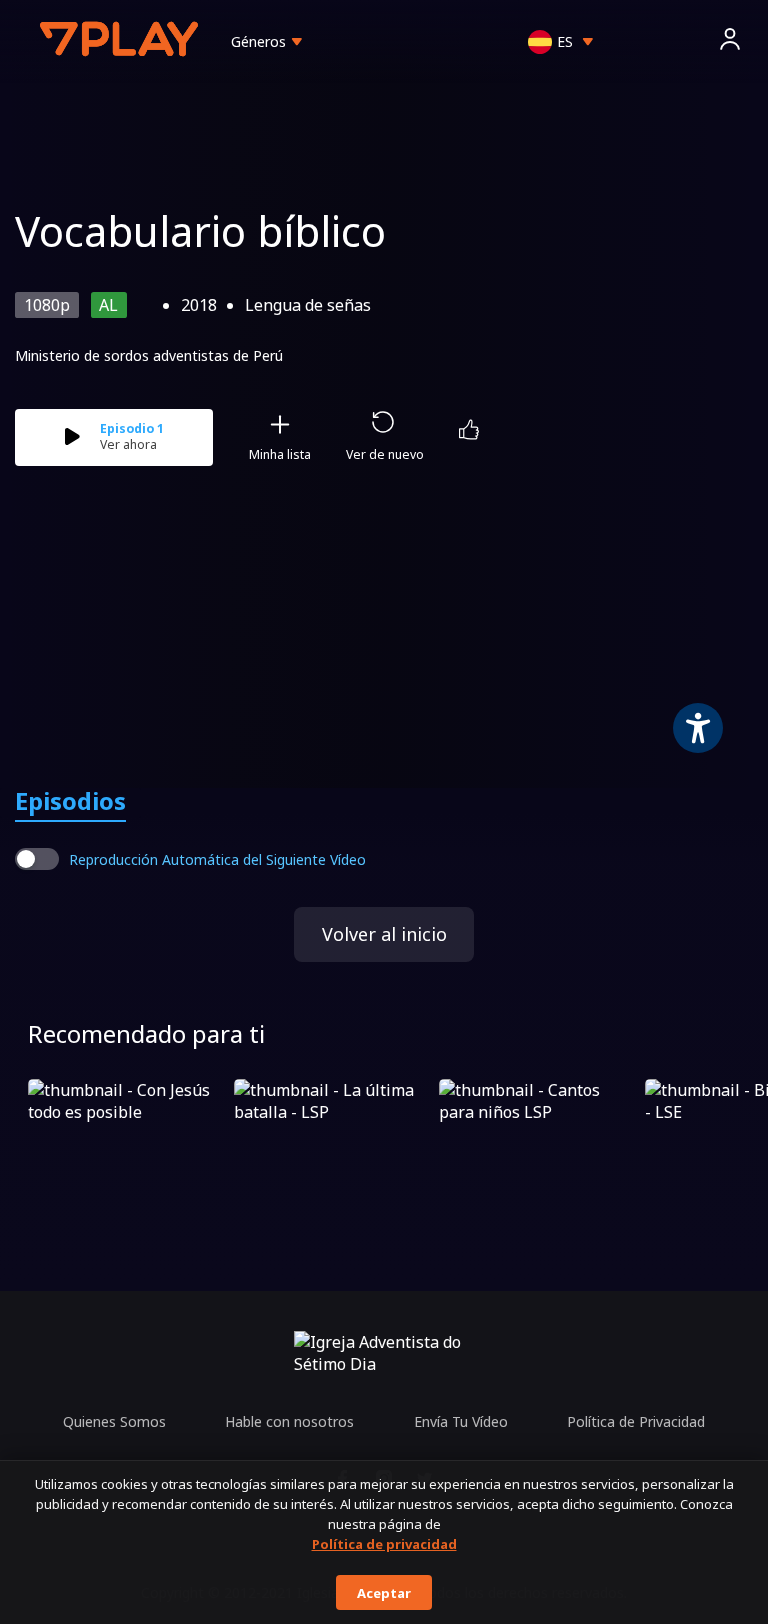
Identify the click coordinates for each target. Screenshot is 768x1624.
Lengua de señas (308, 305)
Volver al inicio (384, 934)
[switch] (37, 859)
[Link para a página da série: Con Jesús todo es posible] (127, 1134)
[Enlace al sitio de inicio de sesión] (730, 41)
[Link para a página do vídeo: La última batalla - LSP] (333, 1134)
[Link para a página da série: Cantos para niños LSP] (538, 1134)
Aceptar (384, 1593)
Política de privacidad (384, 1544)
